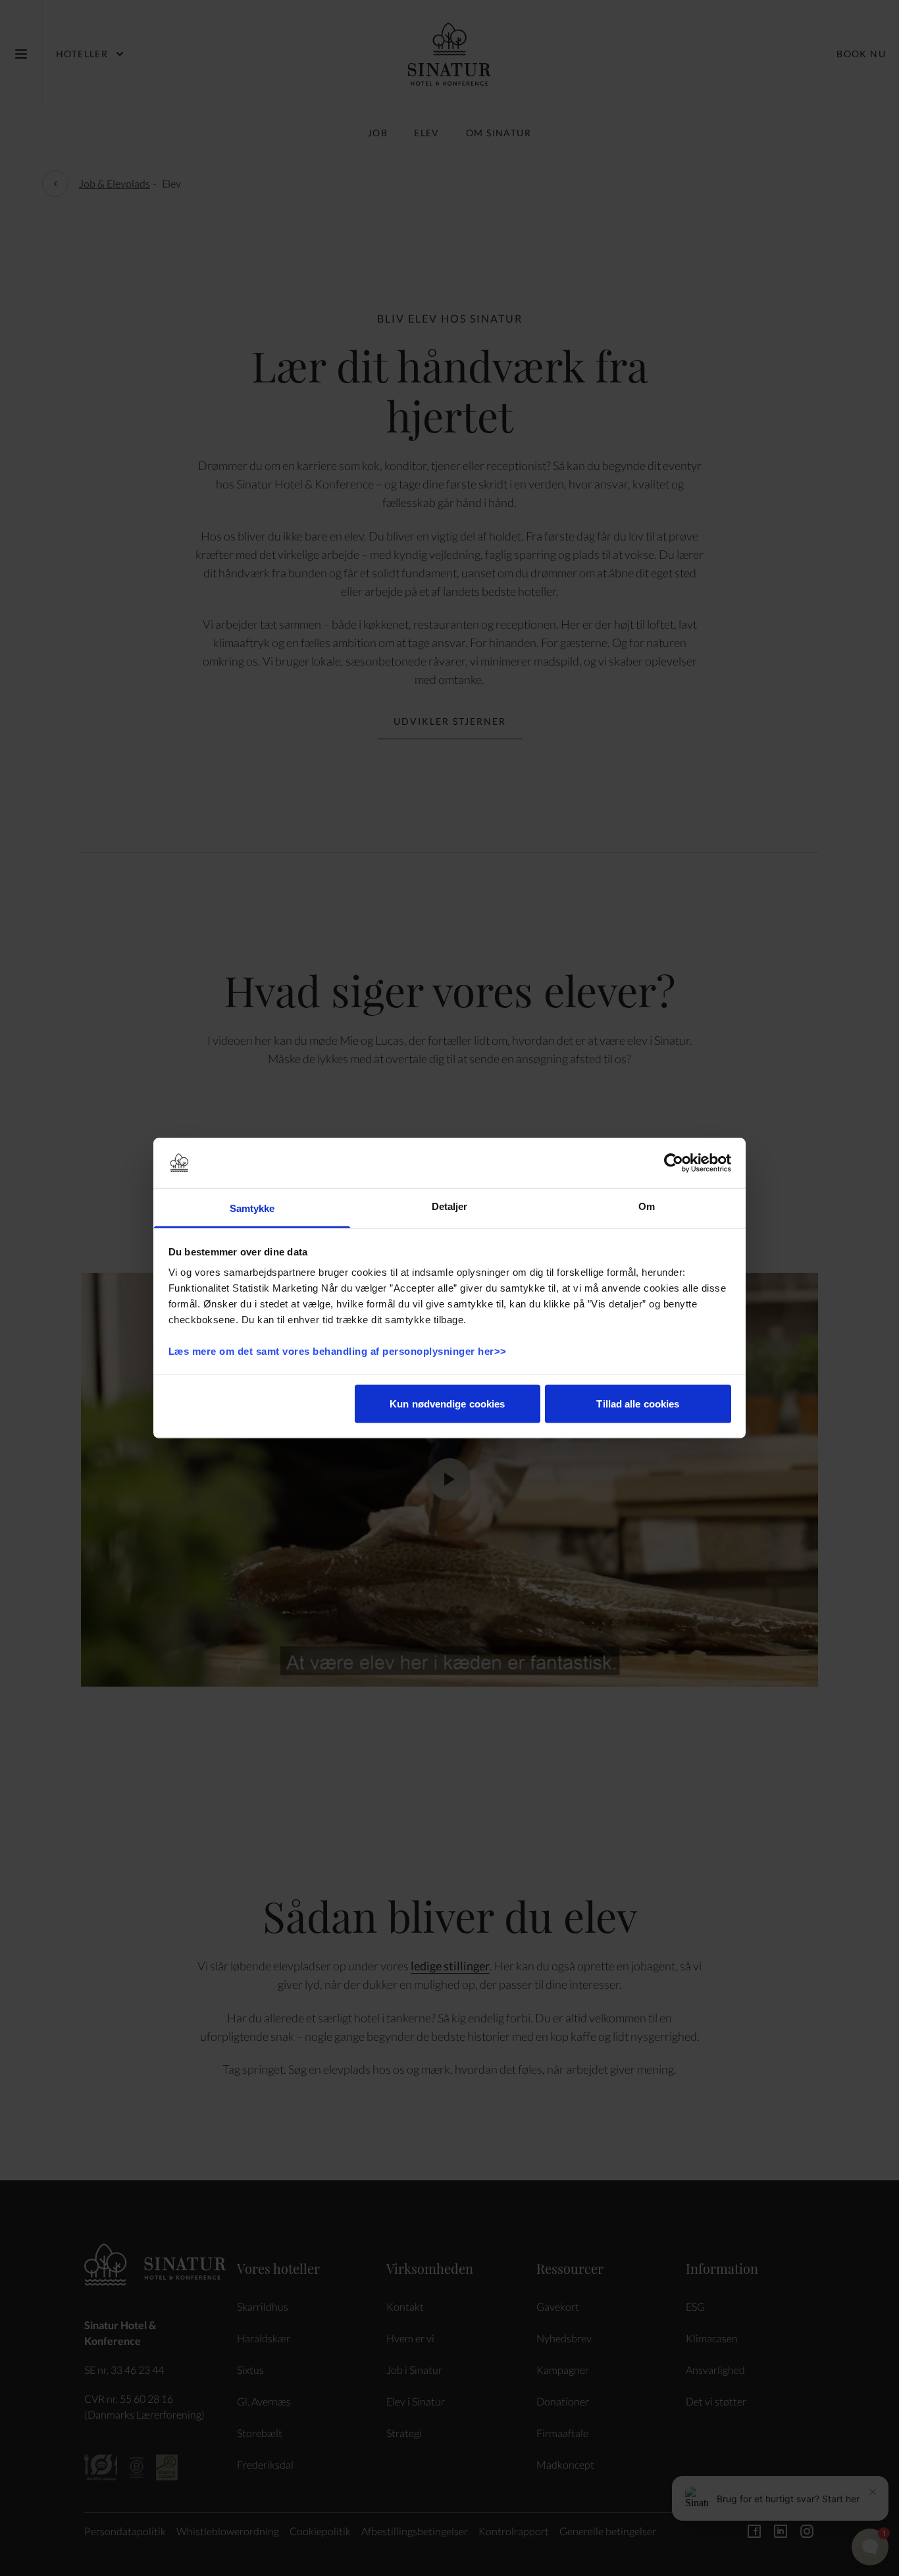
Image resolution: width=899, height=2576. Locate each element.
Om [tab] (647, 1206)
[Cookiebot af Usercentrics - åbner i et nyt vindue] (674, 1163)
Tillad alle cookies (638, 1403)
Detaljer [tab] (450, 1206)
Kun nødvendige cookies (447, 1403)
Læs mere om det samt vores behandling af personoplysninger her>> (339, 1351)
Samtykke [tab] (252, 1208)
